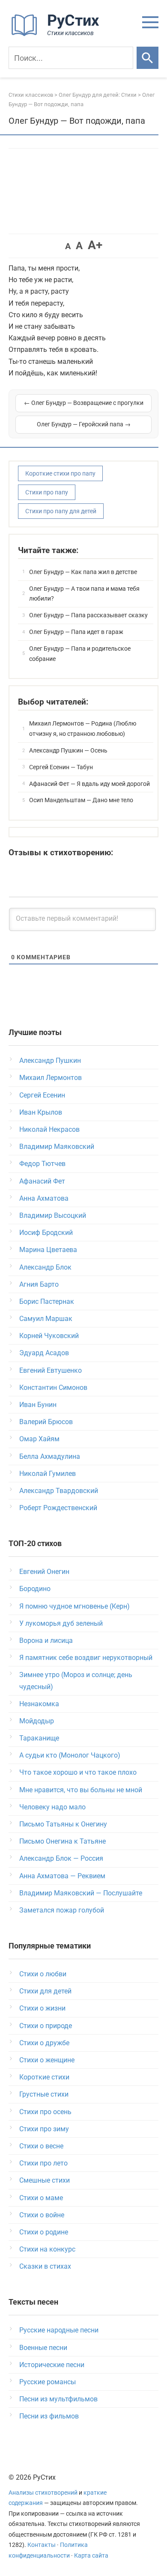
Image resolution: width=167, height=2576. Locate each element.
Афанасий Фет (42, 1181)
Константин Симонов (53, 1388)
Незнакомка (39, 1704)
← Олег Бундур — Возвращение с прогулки (84, 403)
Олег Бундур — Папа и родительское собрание (80, 654)
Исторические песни (52, 2365)
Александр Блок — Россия (61, 1858)
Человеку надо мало (52, 1807)
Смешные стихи (45, 2180)
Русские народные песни (59, 2330)
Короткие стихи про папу (60, 473)
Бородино (35, 1589)
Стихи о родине (44, 2232)
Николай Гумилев (48, 1474)
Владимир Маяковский (57, 1147)
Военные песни (43, 2348)
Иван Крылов (41, 1112)
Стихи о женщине (47, 2060)
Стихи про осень (45, 2112)
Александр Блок (45, 1267)
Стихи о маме (41, 2198)
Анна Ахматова (44, 1198)
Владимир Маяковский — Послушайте (81, 1893)
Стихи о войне (42, 2215)
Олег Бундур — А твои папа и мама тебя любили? (84, 594)
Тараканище (39, 1738)
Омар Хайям (39, 1439)
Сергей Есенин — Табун (61, 767)
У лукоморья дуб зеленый (61, 1623)
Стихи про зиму (44, 2129)
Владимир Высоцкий (53, 1215)
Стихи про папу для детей (61, 511)
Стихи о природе (46, 2026)
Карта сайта (91, 2556)
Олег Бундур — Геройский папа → (84, 424)
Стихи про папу (47, 492)
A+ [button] (95, 245)
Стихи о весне (41, 2146)
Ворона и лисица (46, 1640)
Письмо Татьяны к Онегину (63, 1824)
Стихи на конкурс (47, 2249)
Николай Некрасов (49, 1129)
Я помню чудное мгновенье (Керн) (75, 1606)
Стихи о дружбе (44, 2043)
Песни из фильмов (49, 2416)
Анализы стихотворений (43, 2493)
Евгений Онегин (44, 1572)
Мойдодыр (37, 1721)
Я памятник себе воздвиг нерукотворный (86, 1658)
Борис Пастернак (47, 1301)
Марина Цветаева (48, 1250)
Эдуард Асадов (44, 1353)
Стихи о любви (43, 1974)
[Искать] (148, 58)
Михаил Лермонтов (51, 1078)
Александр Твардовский (59, 1491)
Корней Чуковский (49, 1336)
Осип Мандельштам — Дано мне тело (81, 800)
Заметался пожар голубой (62, 1910)
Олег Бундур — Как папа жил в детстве (83, 572)
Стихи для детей (45, 1991)
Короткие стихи (44, 2077)
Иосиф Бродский (46, 1233)
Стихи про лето (43, 2163)
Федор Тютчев (42, 1164)
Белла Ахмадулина (50, 1456)
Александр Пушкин (50, 1060)
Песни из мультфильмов (58, 2399)
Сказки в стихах (45, 2266)
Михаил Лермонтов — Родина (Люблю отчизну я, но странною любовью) (83, 729)
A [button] (68, 246)
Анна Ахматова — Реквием (62, 1876)
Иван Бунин (38, 1405)
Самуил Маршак (46, 1319)
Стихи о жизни (42, 2008)
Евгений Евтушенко (51, 1370)
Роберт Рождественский (58, 1508)
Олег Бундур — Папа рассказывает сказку (88, 615)
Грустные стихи (44, 2094)
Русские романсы (48, 2382)
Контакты (42, 2545)
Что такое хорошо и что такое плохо (78, 1772)
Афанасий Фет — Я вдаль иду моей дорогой (89, 784)
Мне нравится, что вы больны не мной (81, 1790)
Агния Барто (39, 1284)
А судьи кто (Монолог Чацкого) (70, 1755)
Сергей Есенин (42, 1095)
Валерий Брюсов (46, 1422)
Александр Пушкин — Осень (68, 750)
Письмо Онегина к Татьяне (63, 1841)
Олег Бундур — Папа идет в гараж (76, 632)
